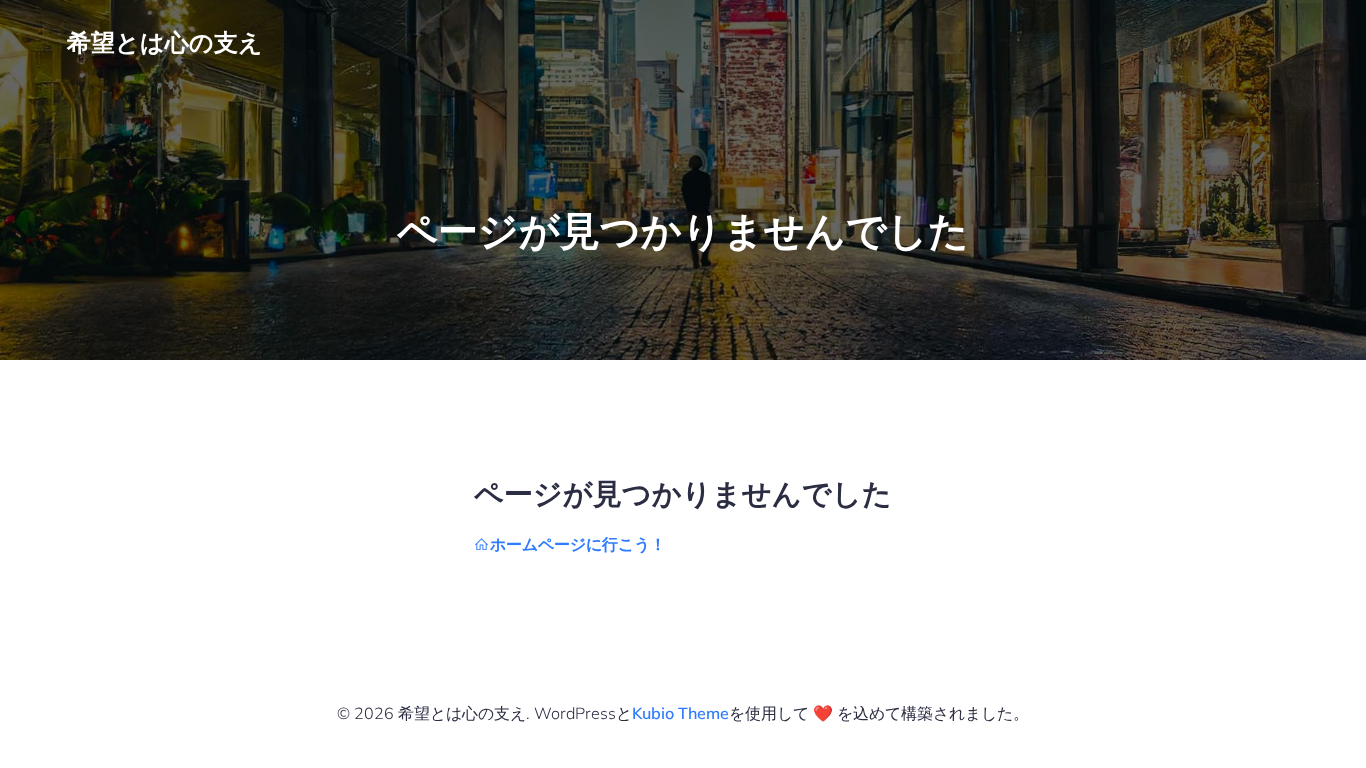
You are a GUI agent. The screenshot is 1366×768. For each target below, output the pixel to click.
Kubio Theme (680, 713)
